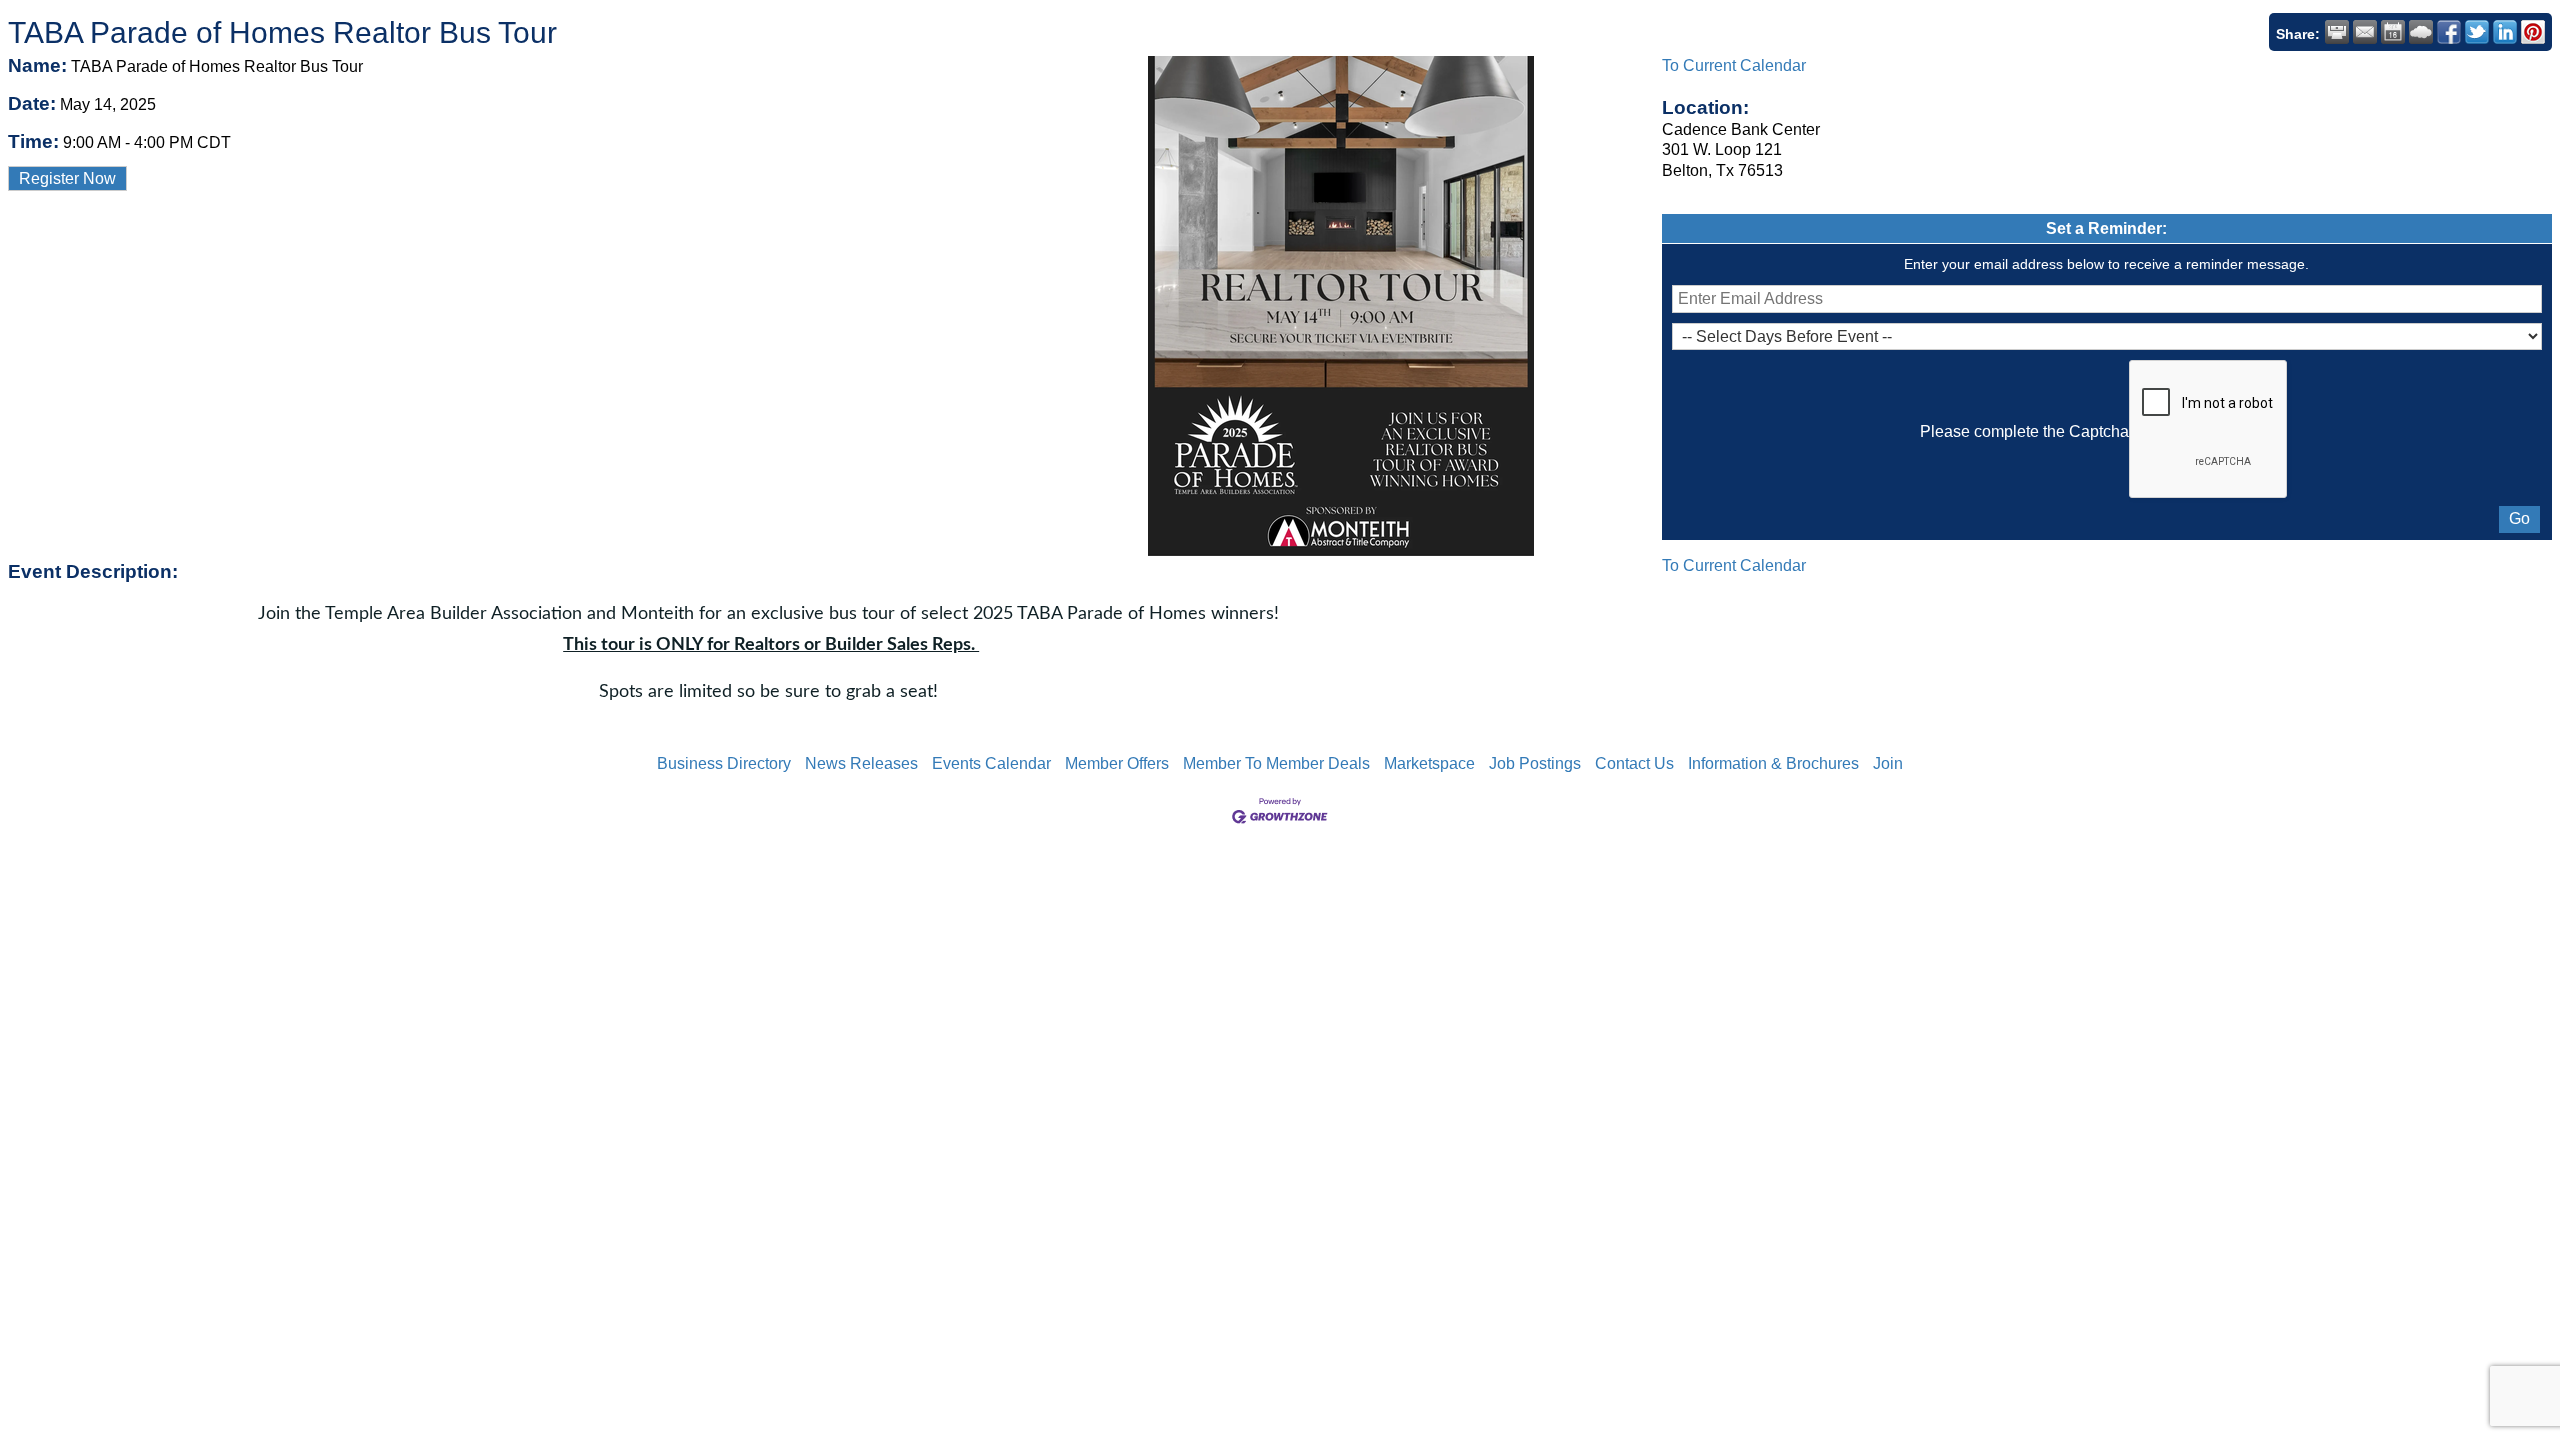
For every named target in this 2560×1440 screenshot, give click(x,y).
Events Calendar (991, 763)
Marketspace (1429, 763)
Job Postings (1535, 763)
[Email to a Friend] (2365, 32)
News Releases (861, 763)
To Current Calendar (1734, 65)
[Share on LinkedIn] (2505, 32)
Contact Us (1634, 763)
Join (1888, 763)
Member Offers (1117, 763)
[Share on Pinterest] (2533, 32)
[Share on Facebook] (2449, 32)
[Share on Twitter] (2477, 32)
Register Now (67, 178)
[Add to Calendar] (2393, 32)
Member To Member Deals (1276, 763)
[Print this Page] (2337, 32)
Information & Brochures (1773, 763)
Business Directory (724, 763)
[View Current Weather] (2421, 32)
